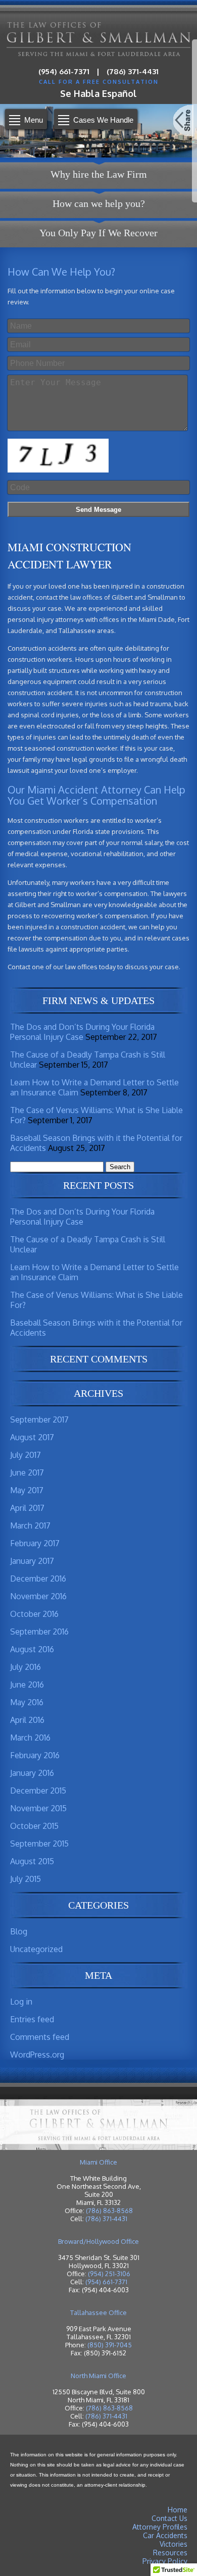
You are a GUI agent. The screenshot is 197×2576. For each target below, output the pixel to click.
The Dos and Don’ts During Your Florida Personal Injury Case (82, 1032)
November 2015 (38, 1808)
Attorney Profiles (160, 2527)
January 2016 (32, 1773)
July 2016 (26, 1667)
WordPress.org (37, 2055)
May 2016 (27, 1702)
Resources (170, 2553)
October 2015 (34, 1826)
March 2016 (30, 1738)
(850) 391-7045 (110, 2345)
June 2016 (27, 1685)
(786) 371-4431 (133, 71)
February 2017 (35, 1543)
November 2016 (38, 1596)
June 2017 (27, 1473)
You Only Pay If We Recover (98, 233)
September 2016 (39, 1632)
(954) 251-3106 (109, 2274)
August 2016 (32, 1649)
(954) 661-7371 (64, 71)
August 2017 (32, 1437)
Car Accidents (165, 2535)
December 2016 (38, 1579)
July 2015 (26, 1879)
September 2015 (39, 1844)
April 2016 (27, 1720)
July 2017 (26, 1455)
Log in (21, 2002)
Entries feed (32, 2019)
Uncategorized (36, 1949)
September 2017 (39, 1420)
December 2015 (38, 1791)
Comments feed (40, 2037)
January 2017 (32, 1561)
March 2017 (30, 1526)
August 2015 (32, 1861)
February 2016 (35, 1755)
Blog (19, 1931)
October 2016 (34, 1614)
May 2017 (27, 1490)
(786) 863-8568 (109, 2211)
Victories (174, 2544)
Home (178, 2510)
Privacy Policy (165, 2561)
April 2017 (27, 1508)
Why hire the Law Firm (99, 174)
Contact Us (169, 2518)
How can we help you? (99, 203)
